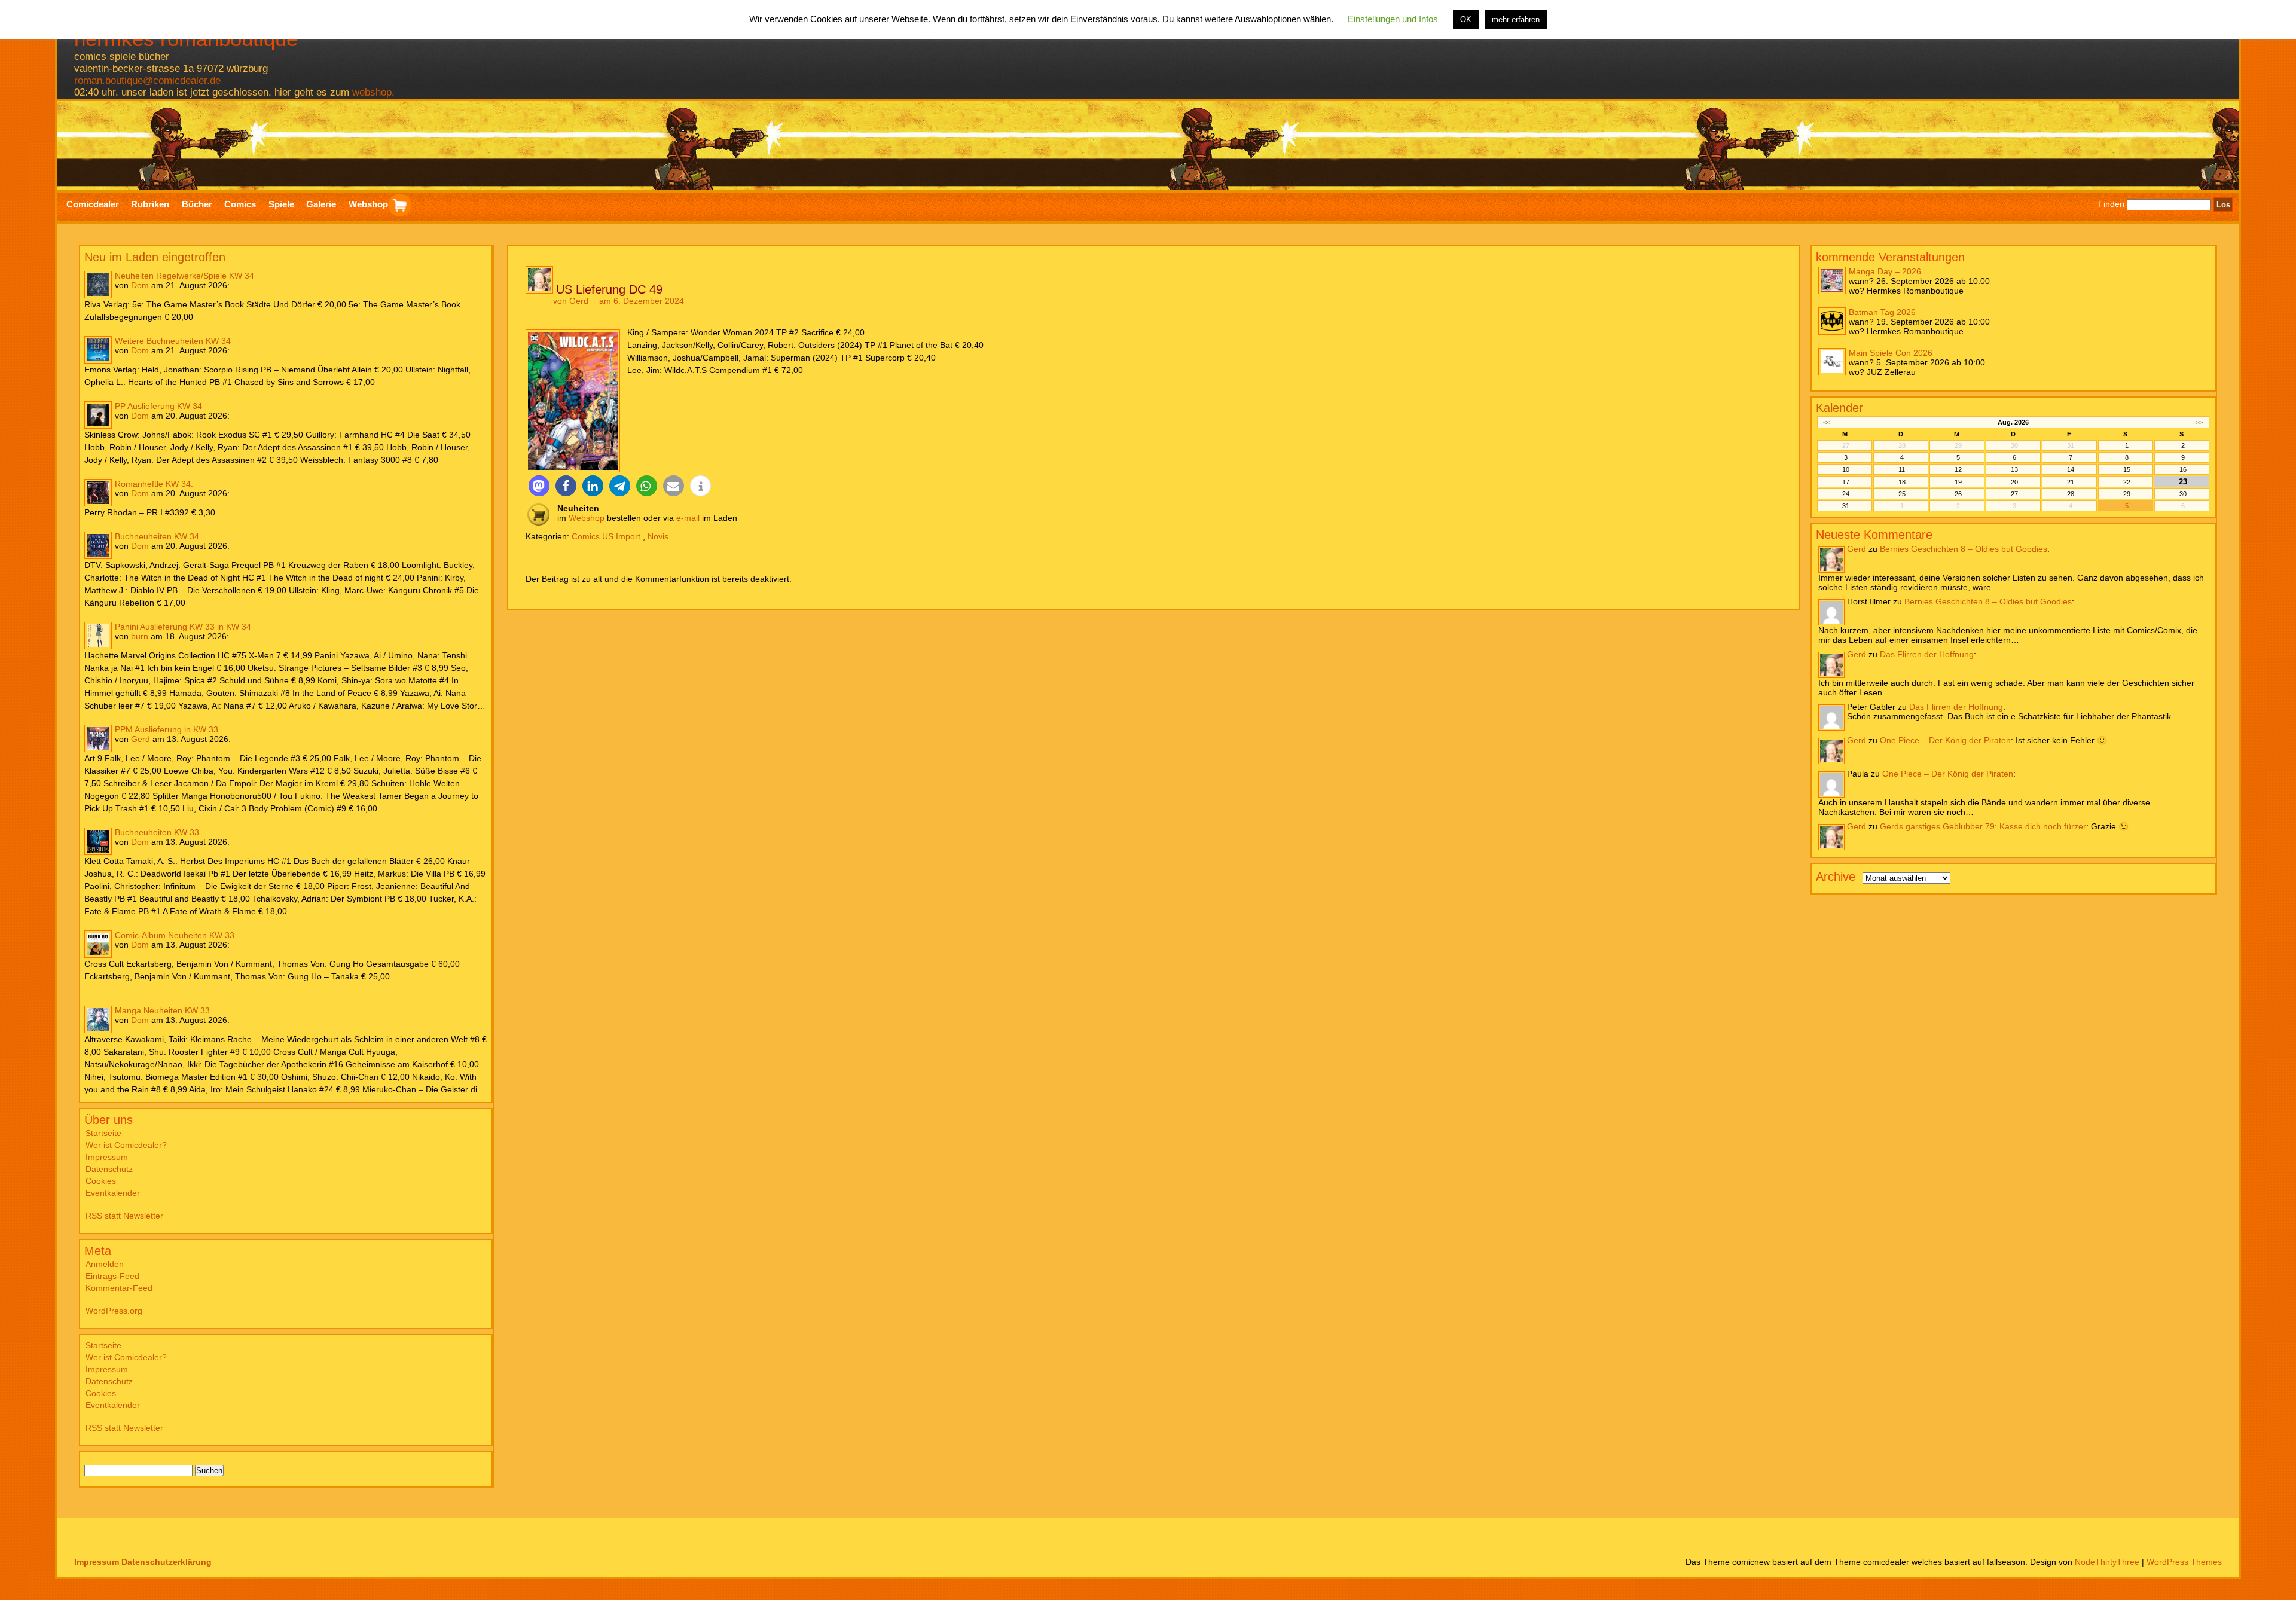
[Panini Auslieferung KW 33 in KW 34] (98, 636)
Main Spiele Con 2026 (1891, 353)
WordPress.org (114, 1311)
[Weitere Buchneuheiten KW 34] (98, 350)
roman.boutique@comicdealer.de (147, 80)
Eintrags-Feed (112, 1276)
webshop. (373, 92)
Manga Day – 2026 (1885, 271)
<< (1827, 422)
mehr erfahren (1516, 19)
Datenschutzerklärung (167, 1562)
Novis (658, 536)
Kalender (1839, 408)
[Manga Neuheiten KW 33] (98, 1019)
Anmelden (105, 1264)
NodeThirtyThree (2107, 1562)
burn (140, 636)
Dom (140, 285)
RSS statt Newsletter (124, 1216)
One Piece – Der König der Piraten (1945, 740)
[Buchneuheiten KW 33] (98, 841)
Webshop (587, 518)
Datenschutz (109, 1169)
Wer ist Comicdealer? (126, 1145)
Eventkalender (113, 1193)
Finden (2111, 204)
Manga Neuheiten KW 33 (162, 1010)
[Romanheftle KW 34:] (98, 493)
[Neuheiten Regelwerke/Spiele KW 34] (98, 285)
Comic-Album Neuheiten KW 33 (175, 935)
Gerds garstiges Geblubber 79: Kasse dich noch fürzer (1983, 826)
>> (2199, 422)
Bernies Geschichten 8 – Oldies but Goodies (1964, 549)
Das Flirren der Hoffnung (1927, 654)
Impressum (107, 1157)
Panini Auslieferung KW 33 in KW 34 (183, 627)
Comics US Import (606, 536)
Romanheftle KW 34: (154, 484)
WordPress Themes (2184, 1562)
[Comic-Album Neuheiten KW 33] (98, 944)
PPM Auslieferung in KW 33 (167, 729)
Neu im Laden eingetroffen (155, 257)
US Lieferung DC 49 (609, 289)
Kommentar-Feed (119, 1288)
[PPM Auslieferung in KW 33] (98, 738)
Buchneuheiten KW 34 (157, 536)
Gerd (141, 739)
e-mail (688, 518)
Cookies (101, 1181)
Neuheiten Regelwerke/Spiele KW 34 (184, 276)
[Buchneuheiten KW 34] (98, 545)
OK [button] (1466, 19)
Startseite (103, 1133)
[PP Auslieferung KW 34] (98, 415)
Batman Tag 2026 (1882, 312)
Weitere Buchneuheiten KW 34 (173, 341)
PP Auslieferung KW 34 (158, 406)
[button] (539, 486)
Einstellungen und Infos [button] (1393, 19)
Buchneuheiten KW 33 (157, 832)
